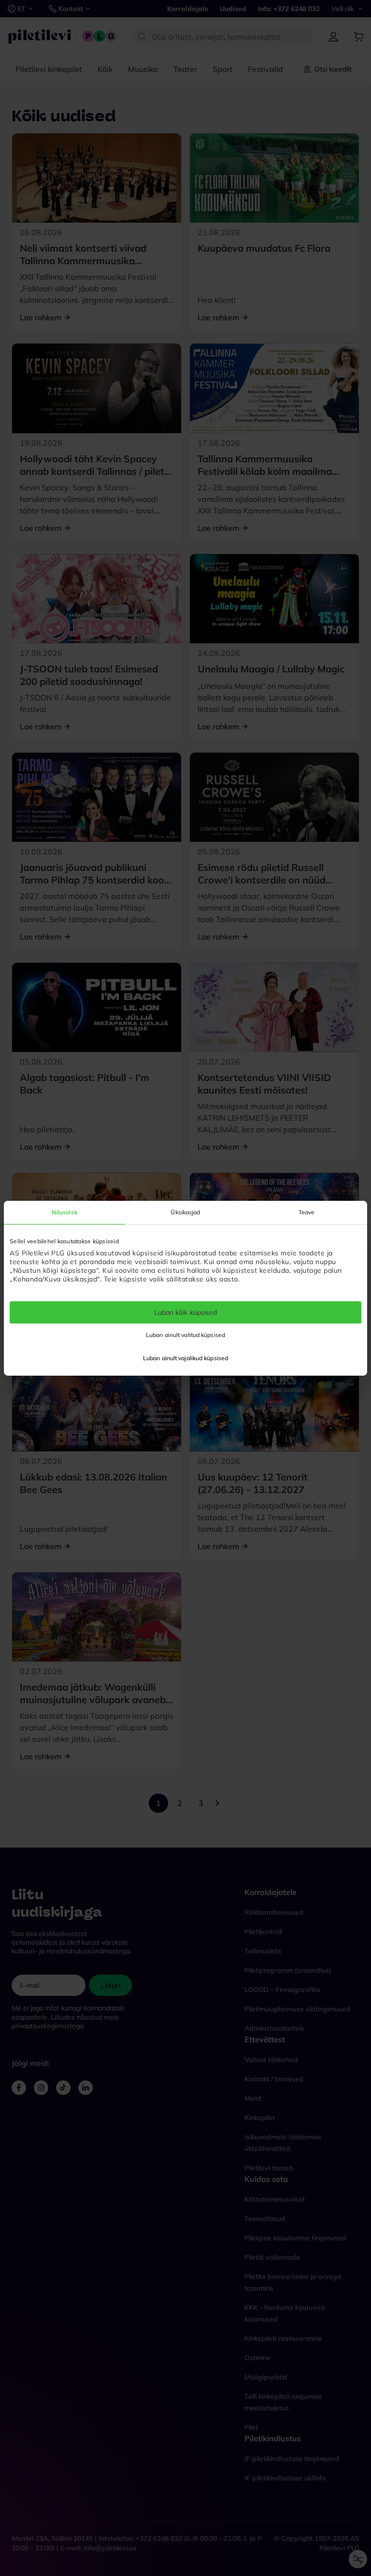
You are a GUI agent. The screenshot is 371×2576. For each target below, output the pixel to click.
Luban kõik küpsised (186, 1312)
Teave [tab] (307, 1212)
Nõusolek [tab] (64, 1212)
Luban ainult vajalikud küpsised (185, 1358)
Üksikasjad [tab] (185, 1212)
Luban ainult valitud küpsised (185, 1335)
